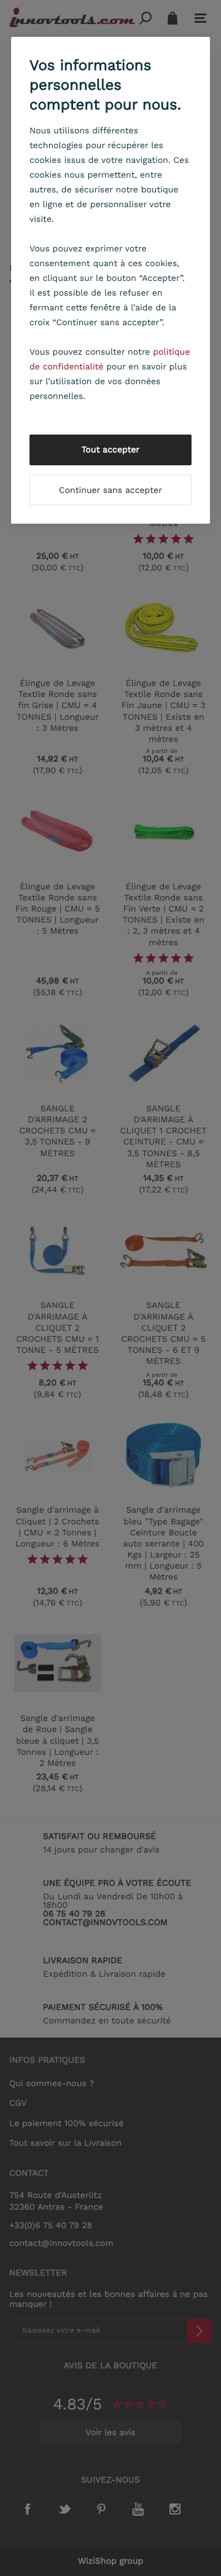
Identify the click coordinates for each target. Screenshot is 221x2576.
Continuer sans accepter (110, 490)
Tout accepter (111, 450)
